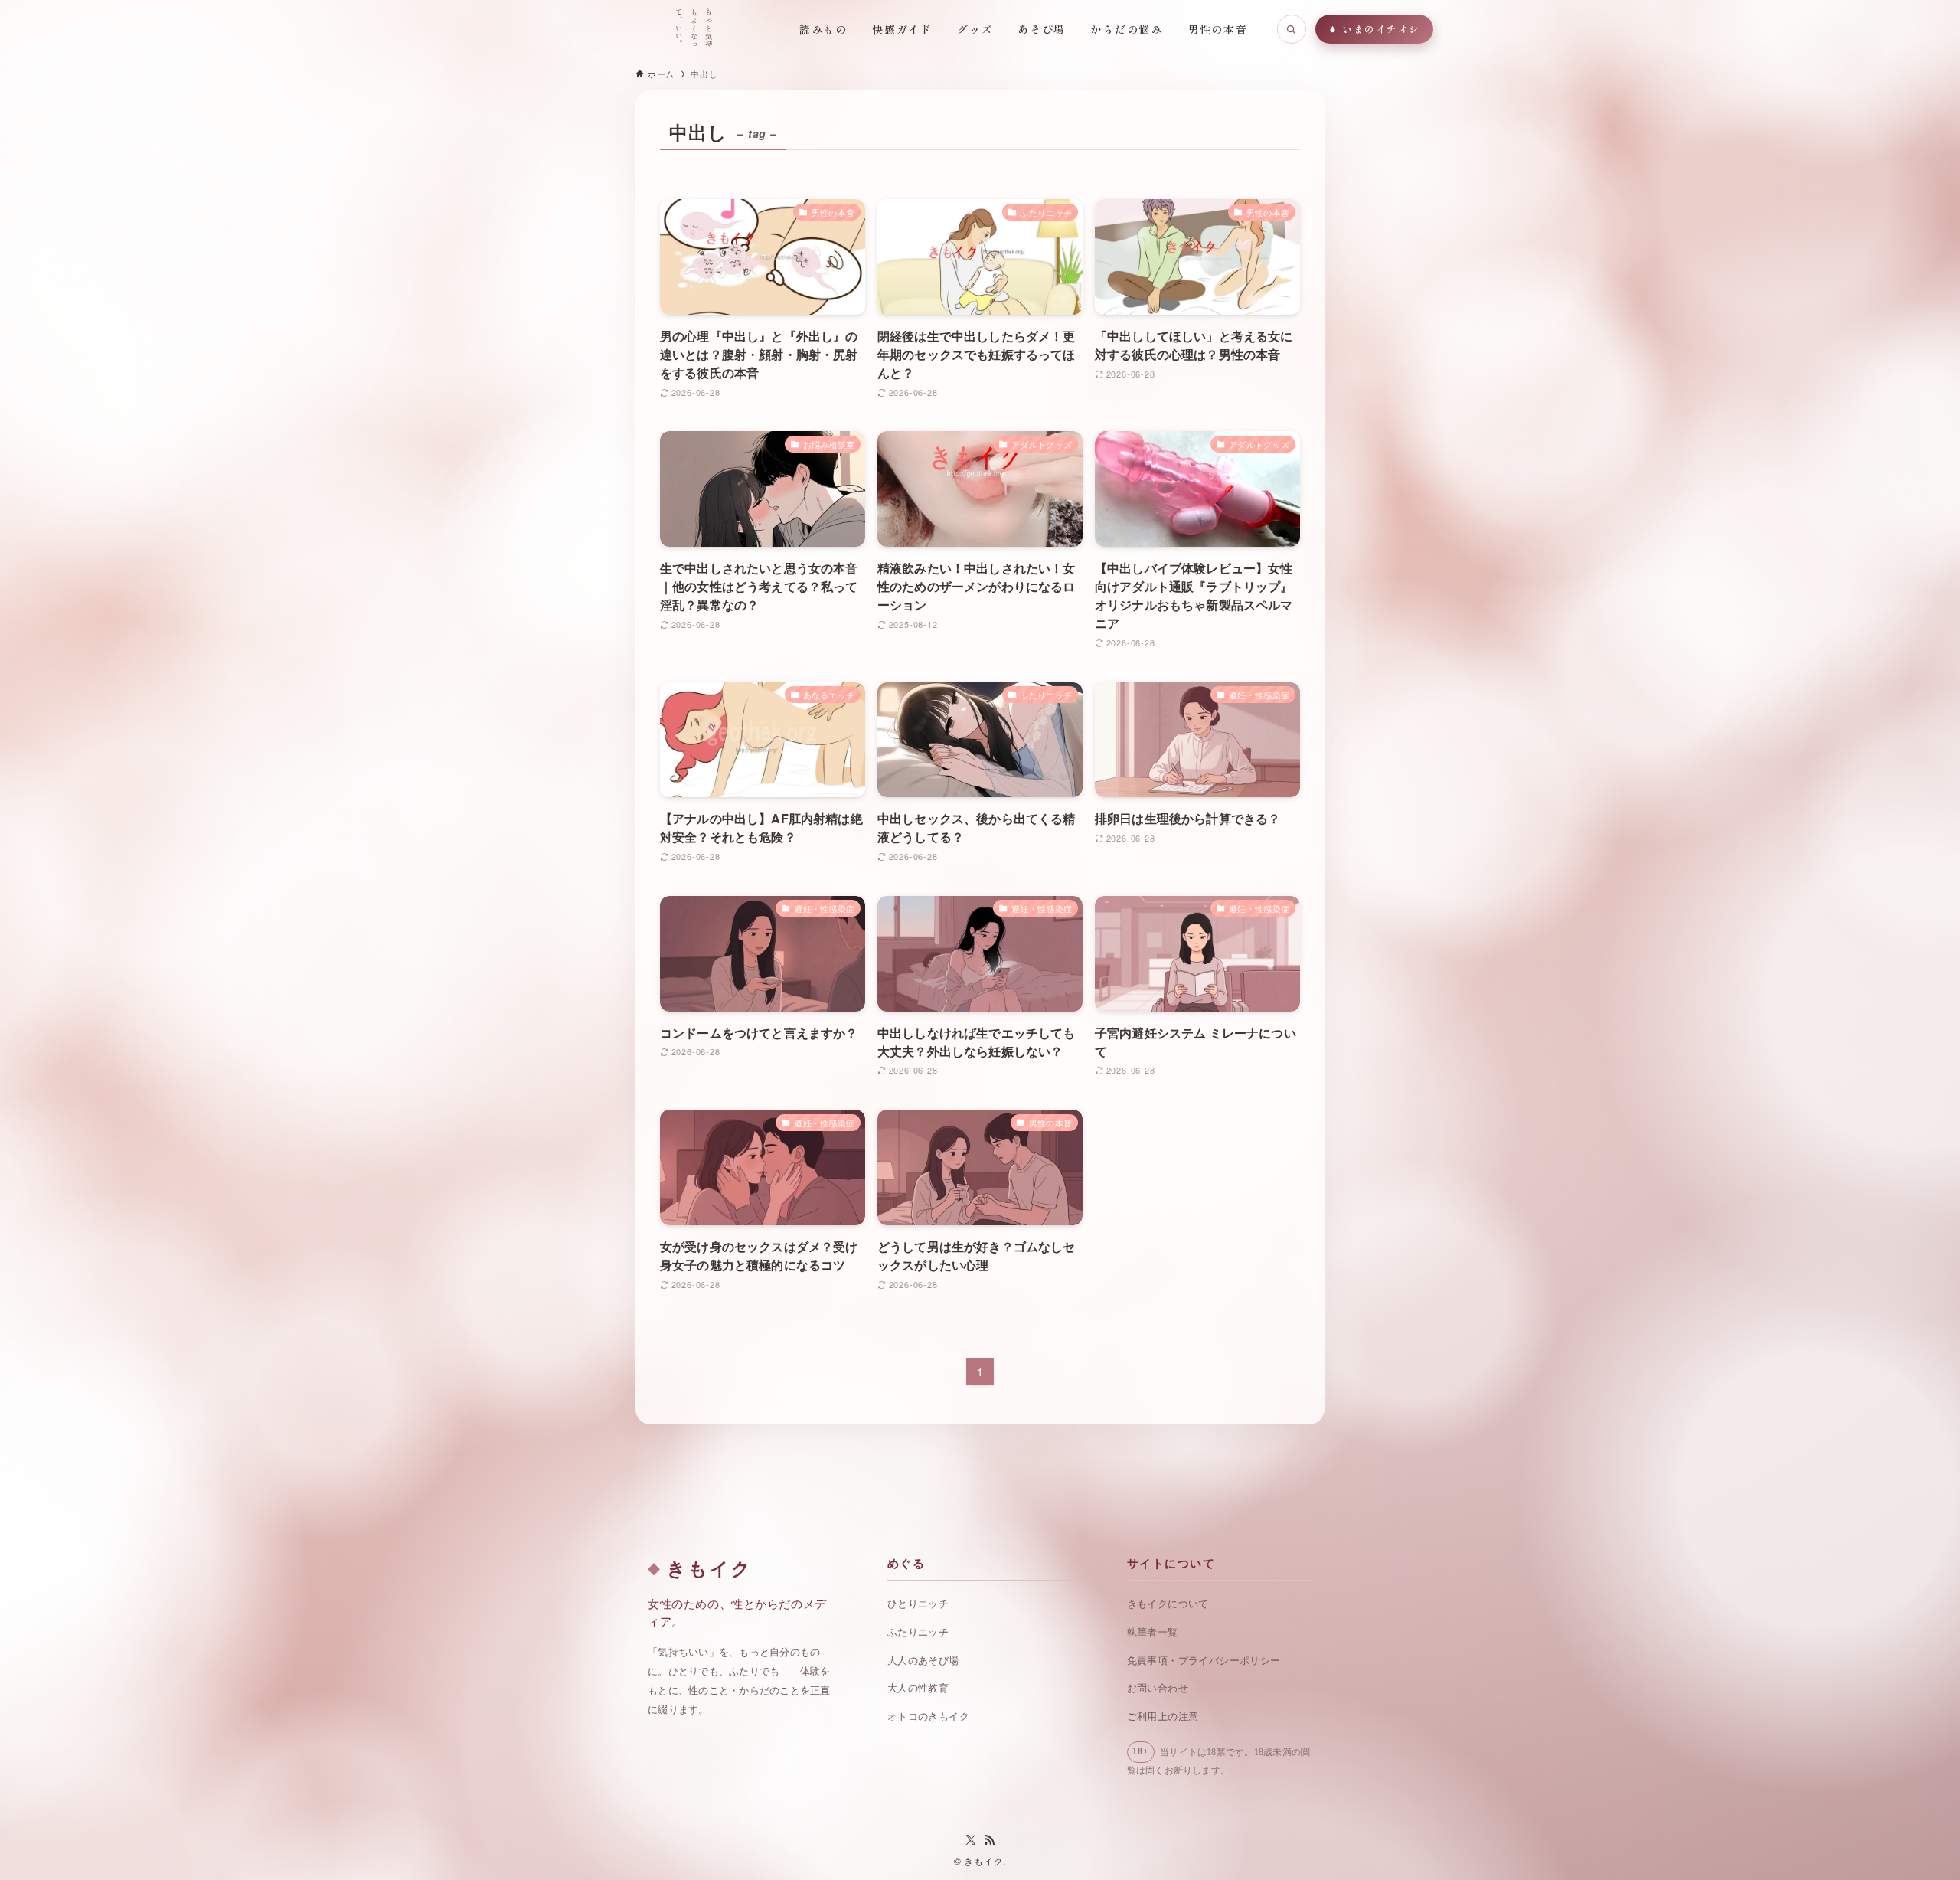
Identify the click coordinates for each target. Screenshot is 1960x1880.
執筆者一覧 (1153, 1632)
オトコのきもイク (928, 1717)
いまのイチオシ (1381, 29)
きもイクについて (1168, 1604)
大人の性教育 (918, 1688)
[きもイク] (586, 29)
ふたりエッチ (918, 1632)
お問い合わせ (1158, 1688)
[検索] (1292, 29)
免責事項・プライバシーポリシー (1204, 1661)
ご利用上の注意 (1163, 1717)
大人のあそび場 (923, 1661)
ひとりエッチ (918, 1604)
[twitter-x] (971, 1840)
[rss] (989, 1840)
